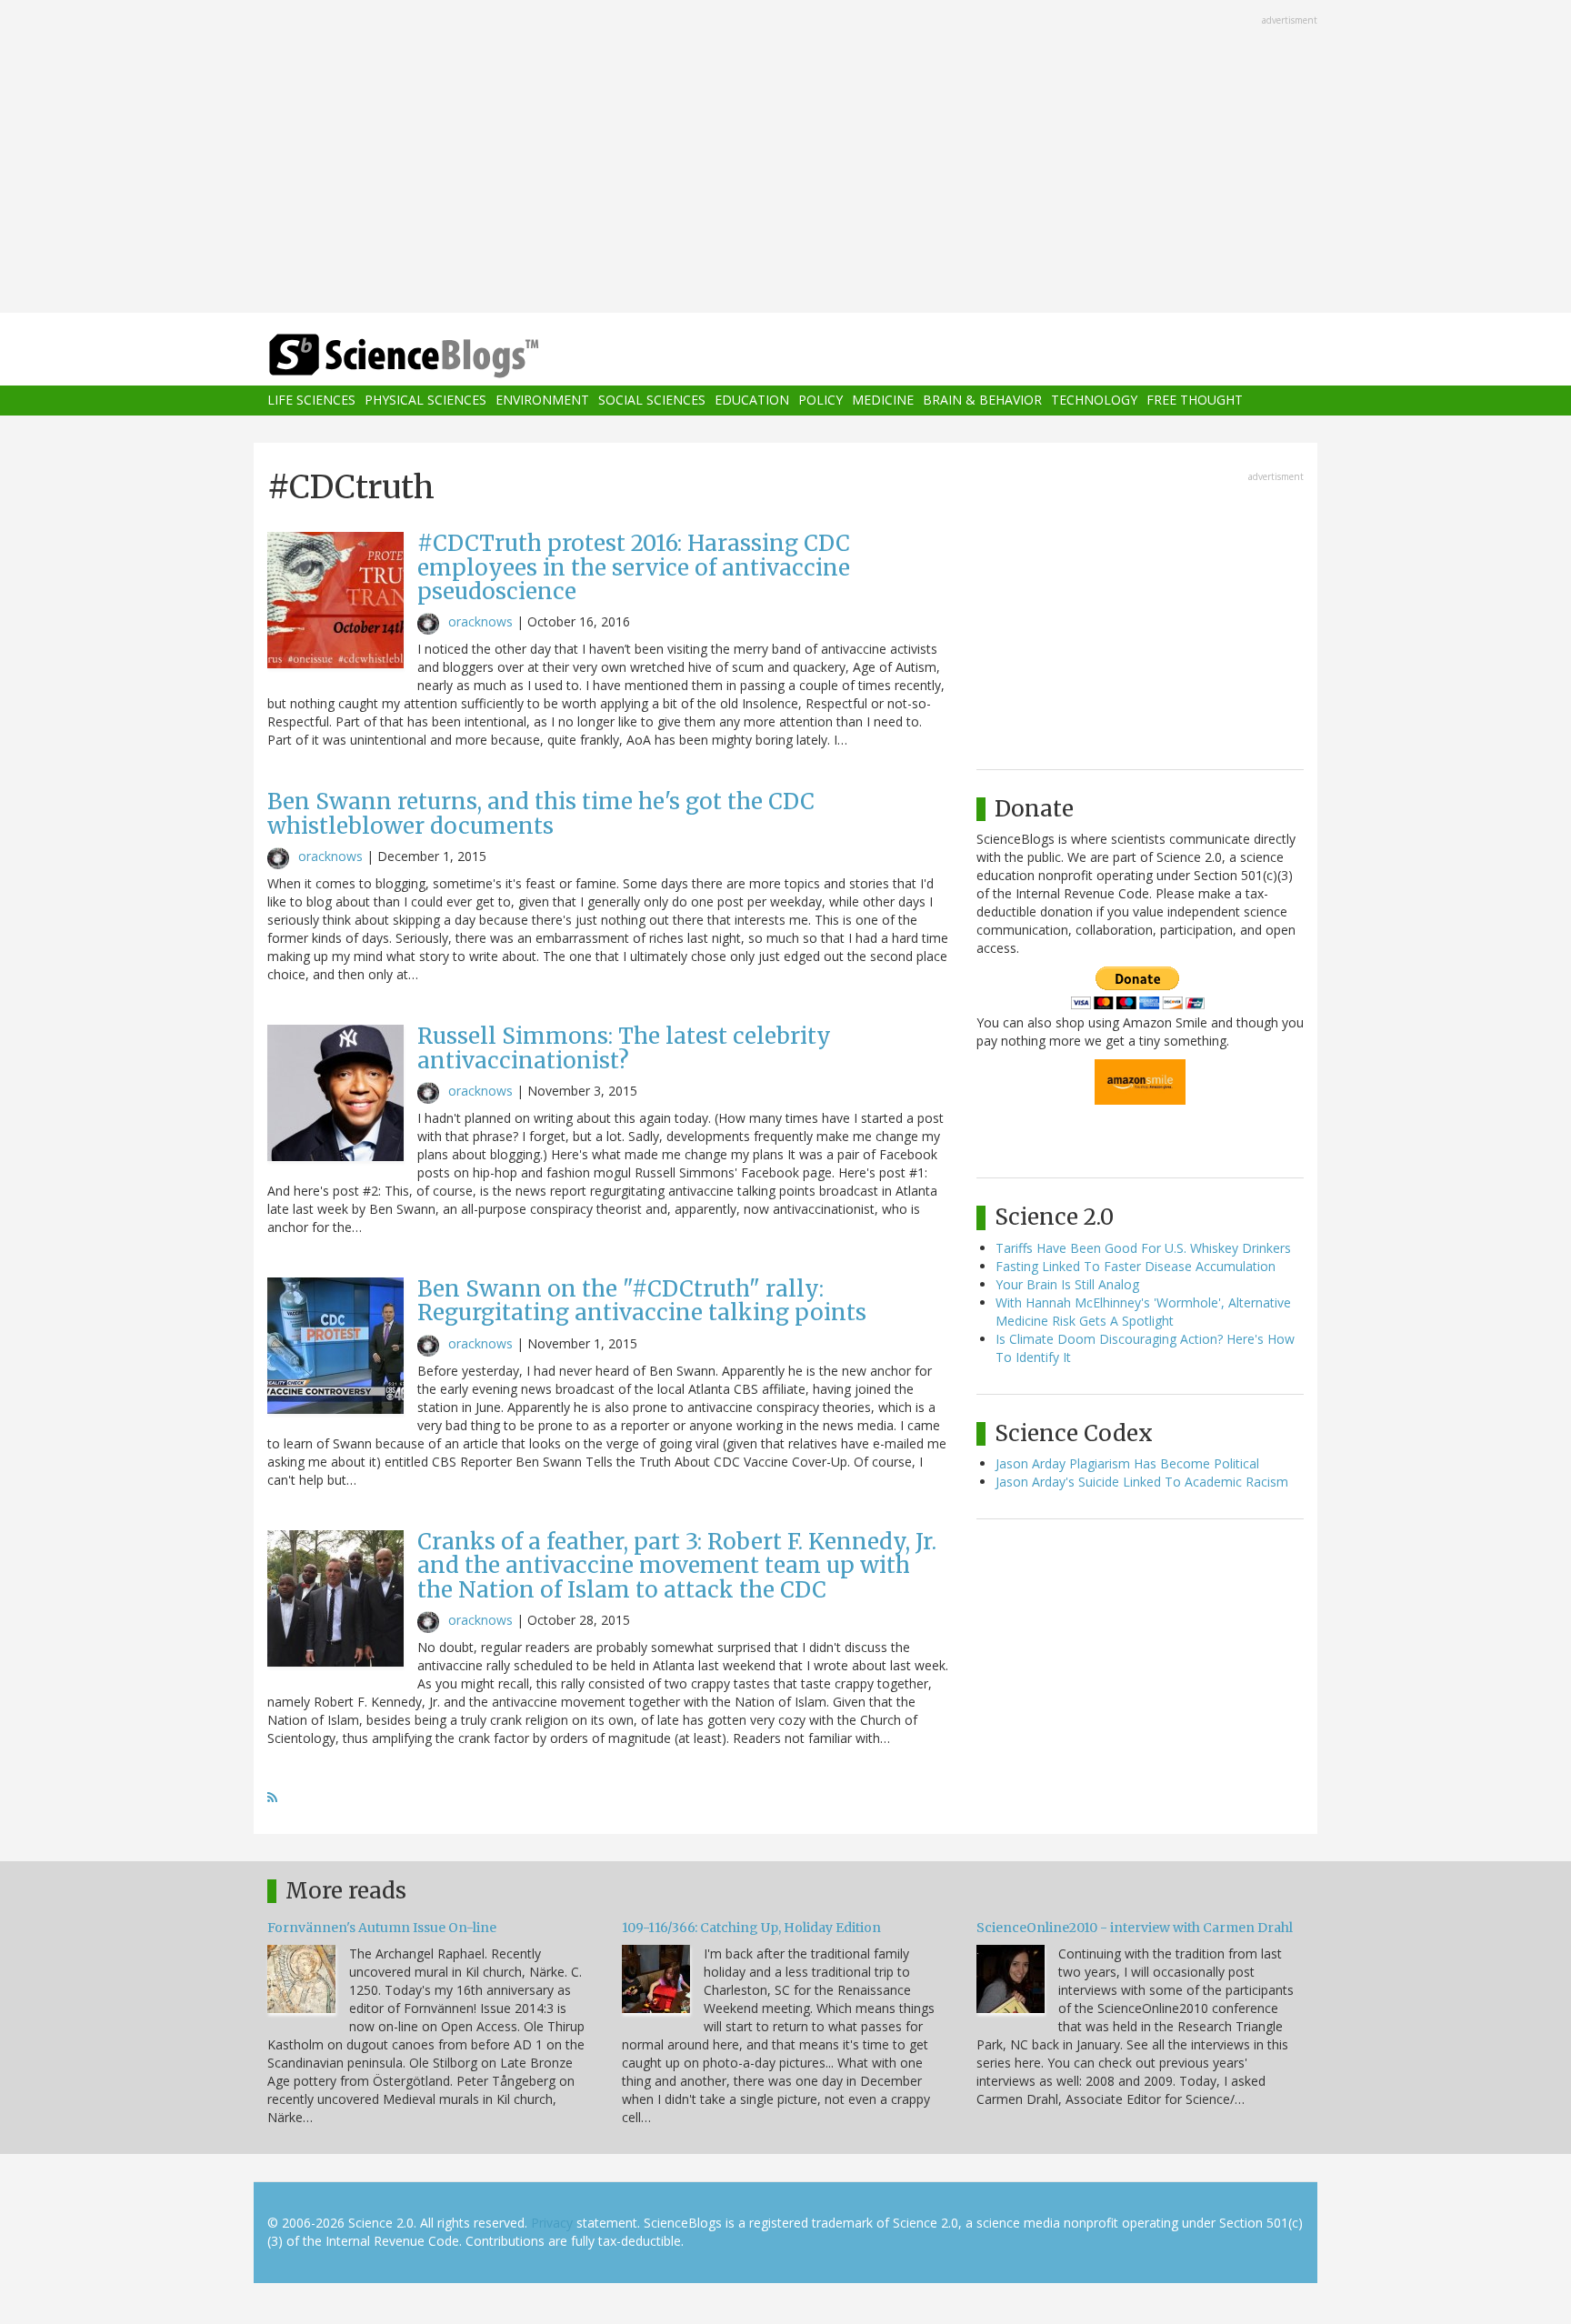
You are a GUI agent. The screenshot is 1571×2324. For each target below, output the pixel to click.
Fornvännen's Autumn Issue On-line (382, 1928)
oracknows (480, 621)
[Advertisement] (785, 158)
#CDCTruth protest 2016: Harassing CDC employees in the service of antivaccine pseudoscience (634, 567)
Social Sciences (652, 401)
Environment (542, 401)
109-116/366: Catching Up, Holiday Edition (751, 1928)
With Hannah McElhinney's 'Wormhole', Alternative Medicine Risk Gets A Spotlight (1143, 1312)
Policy (821, 401)
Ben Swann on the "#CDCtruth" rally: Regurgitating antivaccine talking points (642, 1301)
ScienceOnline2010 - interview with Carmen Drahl (1135, 1928)
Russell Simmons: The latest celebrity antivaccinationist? (624, 1048)
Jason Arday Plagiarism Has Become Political (1127, 1463)
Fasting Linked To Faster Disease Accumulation (1136, 1266)
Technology (1094, 401)
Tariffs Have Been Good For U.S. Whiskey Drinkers (1143, 1248)
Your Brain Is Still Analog (1067, 1284)
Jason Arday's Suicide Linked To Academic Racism (1142, 1482)
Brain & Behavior (982, 401)
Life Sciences (311, 401)
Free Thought (1195, 401)
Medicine (883, 401)
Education (752, 401)
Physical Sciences (425, 401)
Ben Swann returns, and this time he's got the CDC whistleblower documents (541, 813)
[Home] (440, 356)
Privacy (552, 2223)
